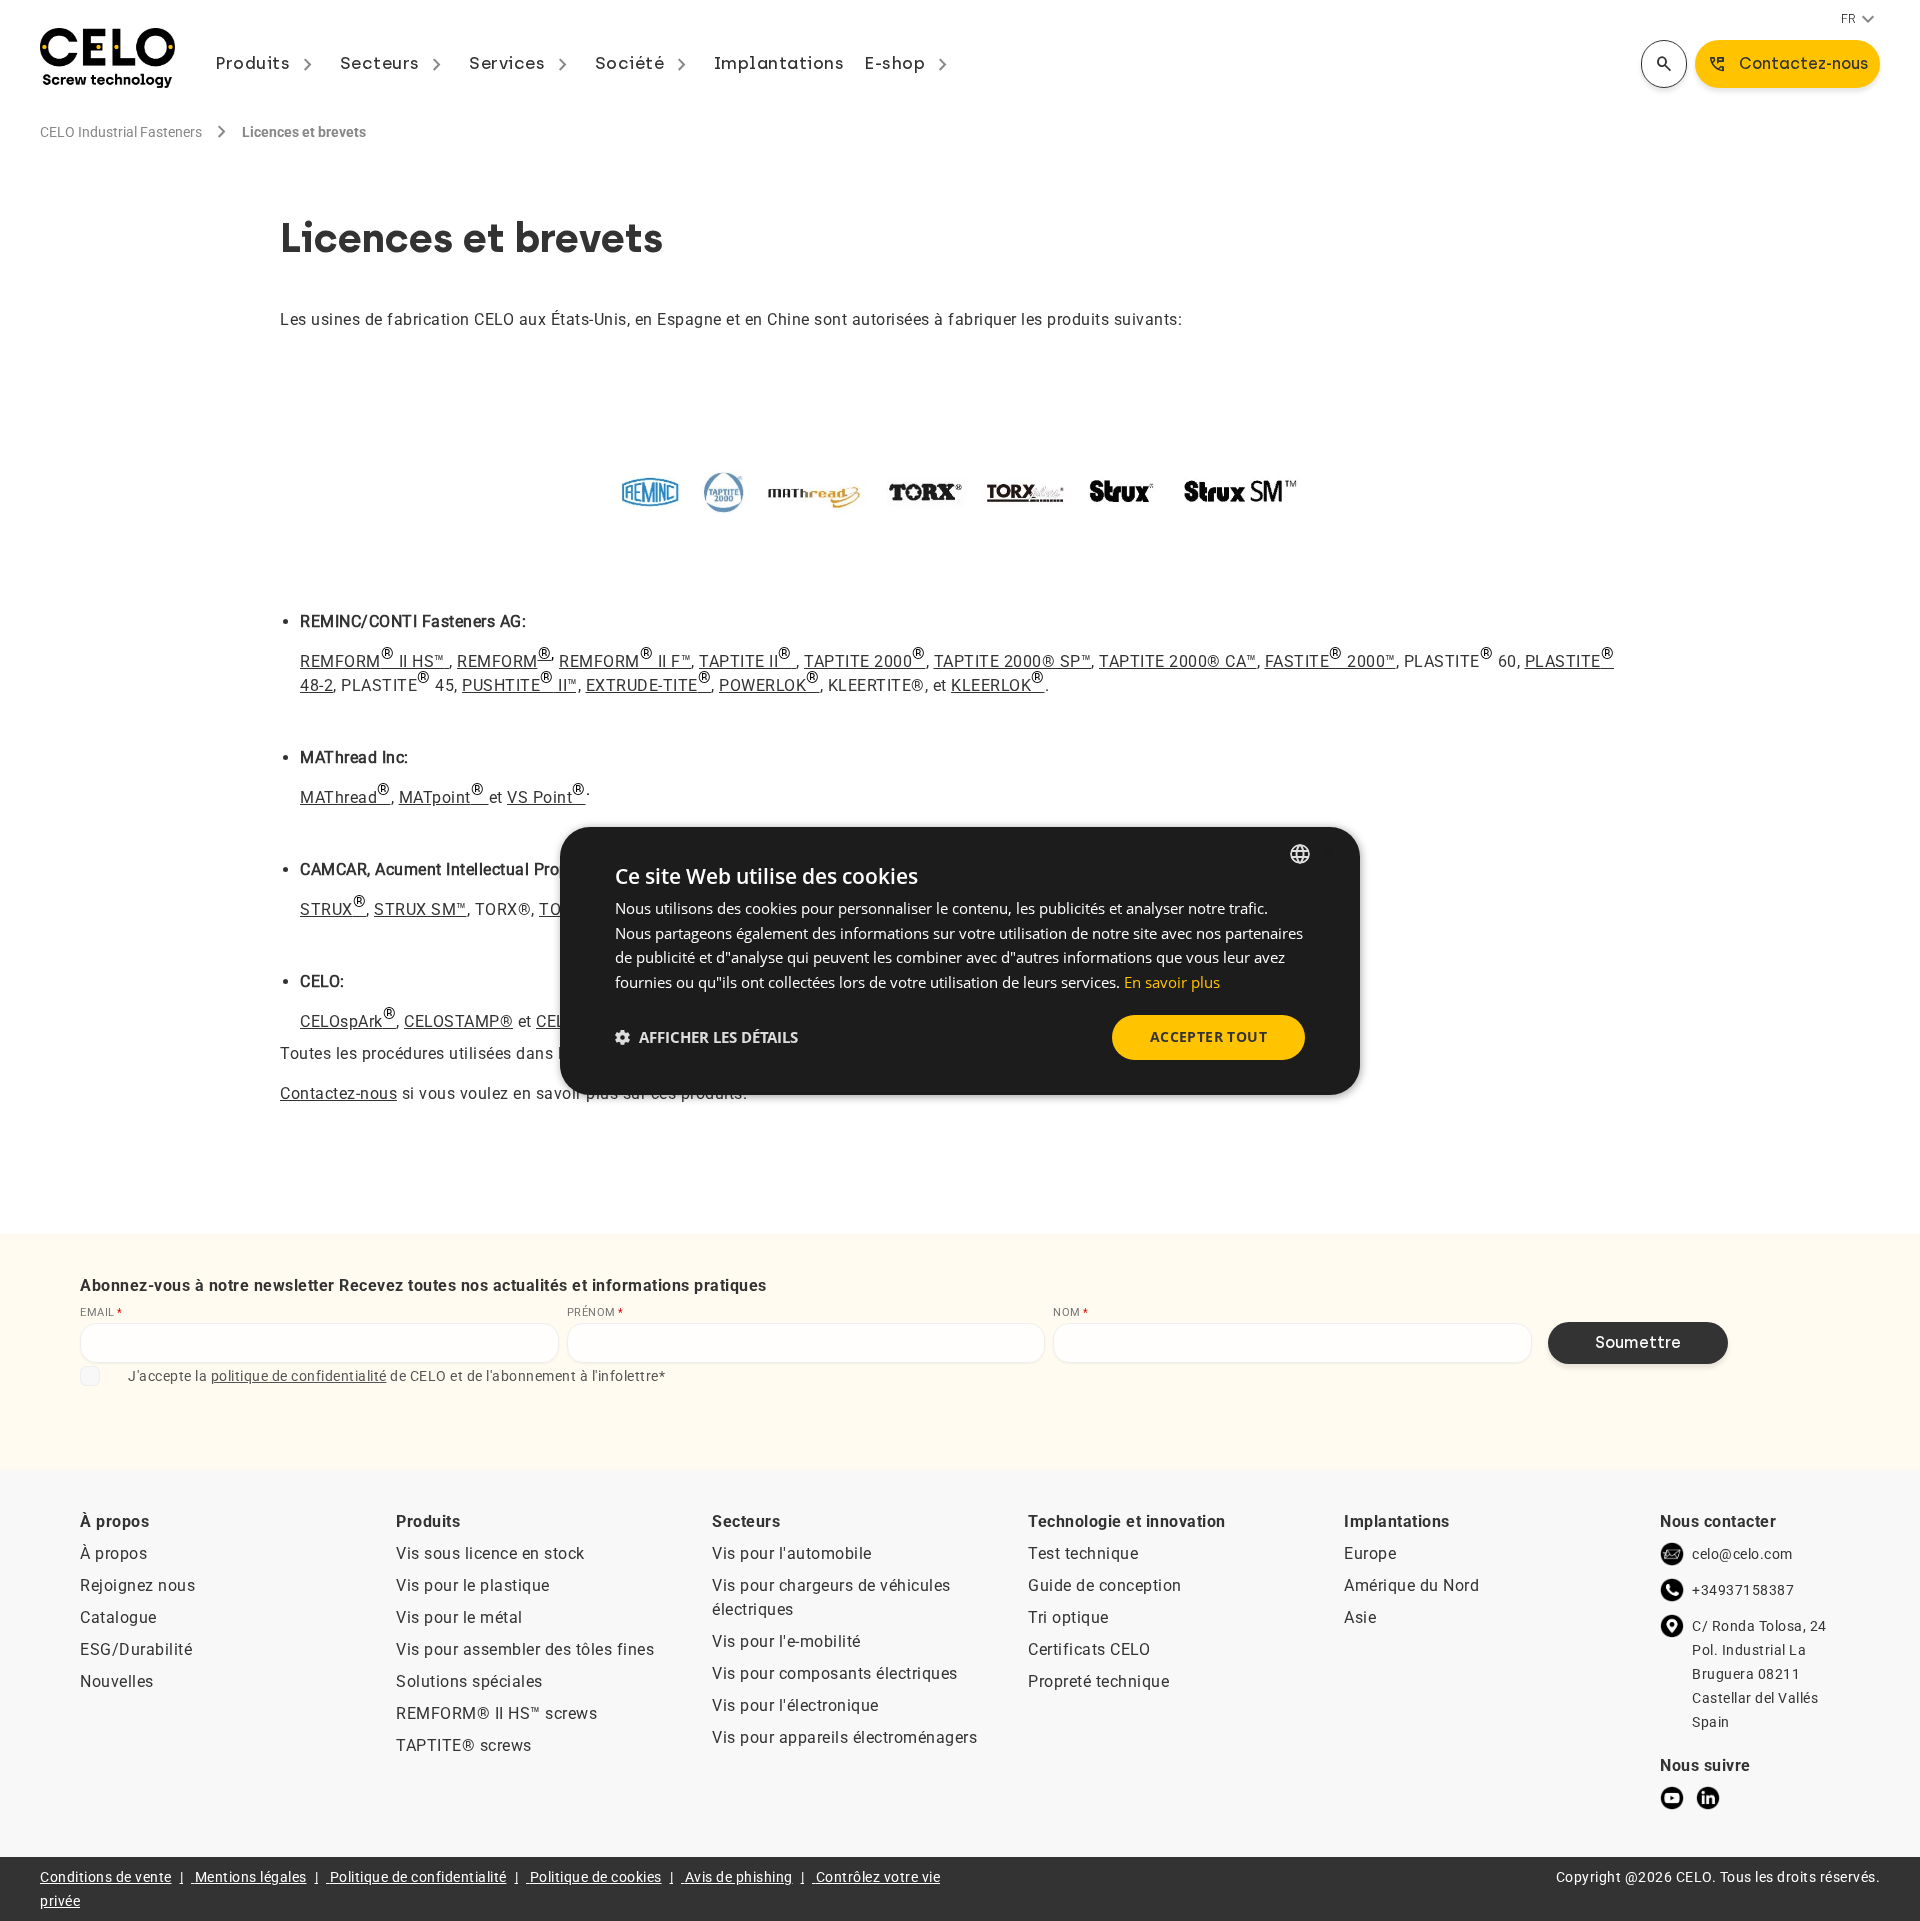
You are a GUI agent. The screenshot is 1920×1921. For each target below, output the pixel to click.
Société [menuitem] (644, 63)
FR (1860, 20)
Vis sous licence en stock (490, 1553)
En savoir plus (1172, 982)
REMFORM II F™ (625, 657)
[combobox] (1300, 853)
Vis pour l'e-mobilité (786, 1641)
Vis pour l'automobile (792, 1553)
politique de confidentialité (299, 1376)
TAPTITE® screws (464, 1745)
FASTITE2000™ (1330, 657)
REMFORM (497, 661)
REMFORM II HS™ (372, 657)
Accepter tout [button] (1208, 1036)
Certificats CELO (1089, 1649)
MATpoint (442, 793)
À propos (113, 1553)
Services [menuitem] (522, 63)
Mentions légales (251, 1877)
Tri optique (1068, 1617)
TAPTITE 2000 (865, 657)
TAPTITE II (745, 657)
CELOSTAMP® (458, 1021)
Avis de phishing (739, 1877)
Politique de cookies (596, 1877)
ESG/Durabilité (136, 1649)
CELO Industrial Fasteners (121, 132)
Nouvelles (117, 1681)
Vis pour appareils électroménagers (844, 1737)
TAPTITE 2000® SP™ (1013, 661)
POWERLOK (769, 681)
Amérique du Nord (1411, 1585)
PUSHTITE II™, (521, 681)
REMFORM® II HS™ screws (496, 1713)
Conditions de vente (106, 1877)
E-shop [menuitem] (909, 63)
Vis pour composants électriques (835, 1673)
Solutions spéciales (469, 1681)
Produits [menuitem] (267, 63)
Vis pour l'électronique (795, 1705)
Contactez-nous (338, 1093)
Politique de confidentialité (418, 1877)
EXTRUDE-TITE (649, 681)
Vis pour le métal (459, 1617)
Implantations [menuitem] (779, 63)
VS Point (546, 793)
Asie (1360, 1617)
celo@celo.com (1742, 1554)
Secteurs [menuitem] (395, 63)
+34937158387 (1743, 1590)
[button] (706, 1037)
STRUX (333, 905)
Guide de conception (1105, 1585)
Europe (1370, 1553)
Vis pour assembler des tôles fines (525, 1649)
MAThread (345, 793)
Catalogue (118, 1617)
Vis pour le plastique (473, 1585)
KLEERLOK (998, 681)
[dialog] (960, 960)
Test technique (1083, 1553)
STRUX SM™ (420, 909)
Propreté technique (1098, 1681)
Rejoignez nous (137, 1585)
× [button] (1327, 852)
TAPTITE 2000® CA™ (1178, 661)
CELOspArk (348, 1017)
